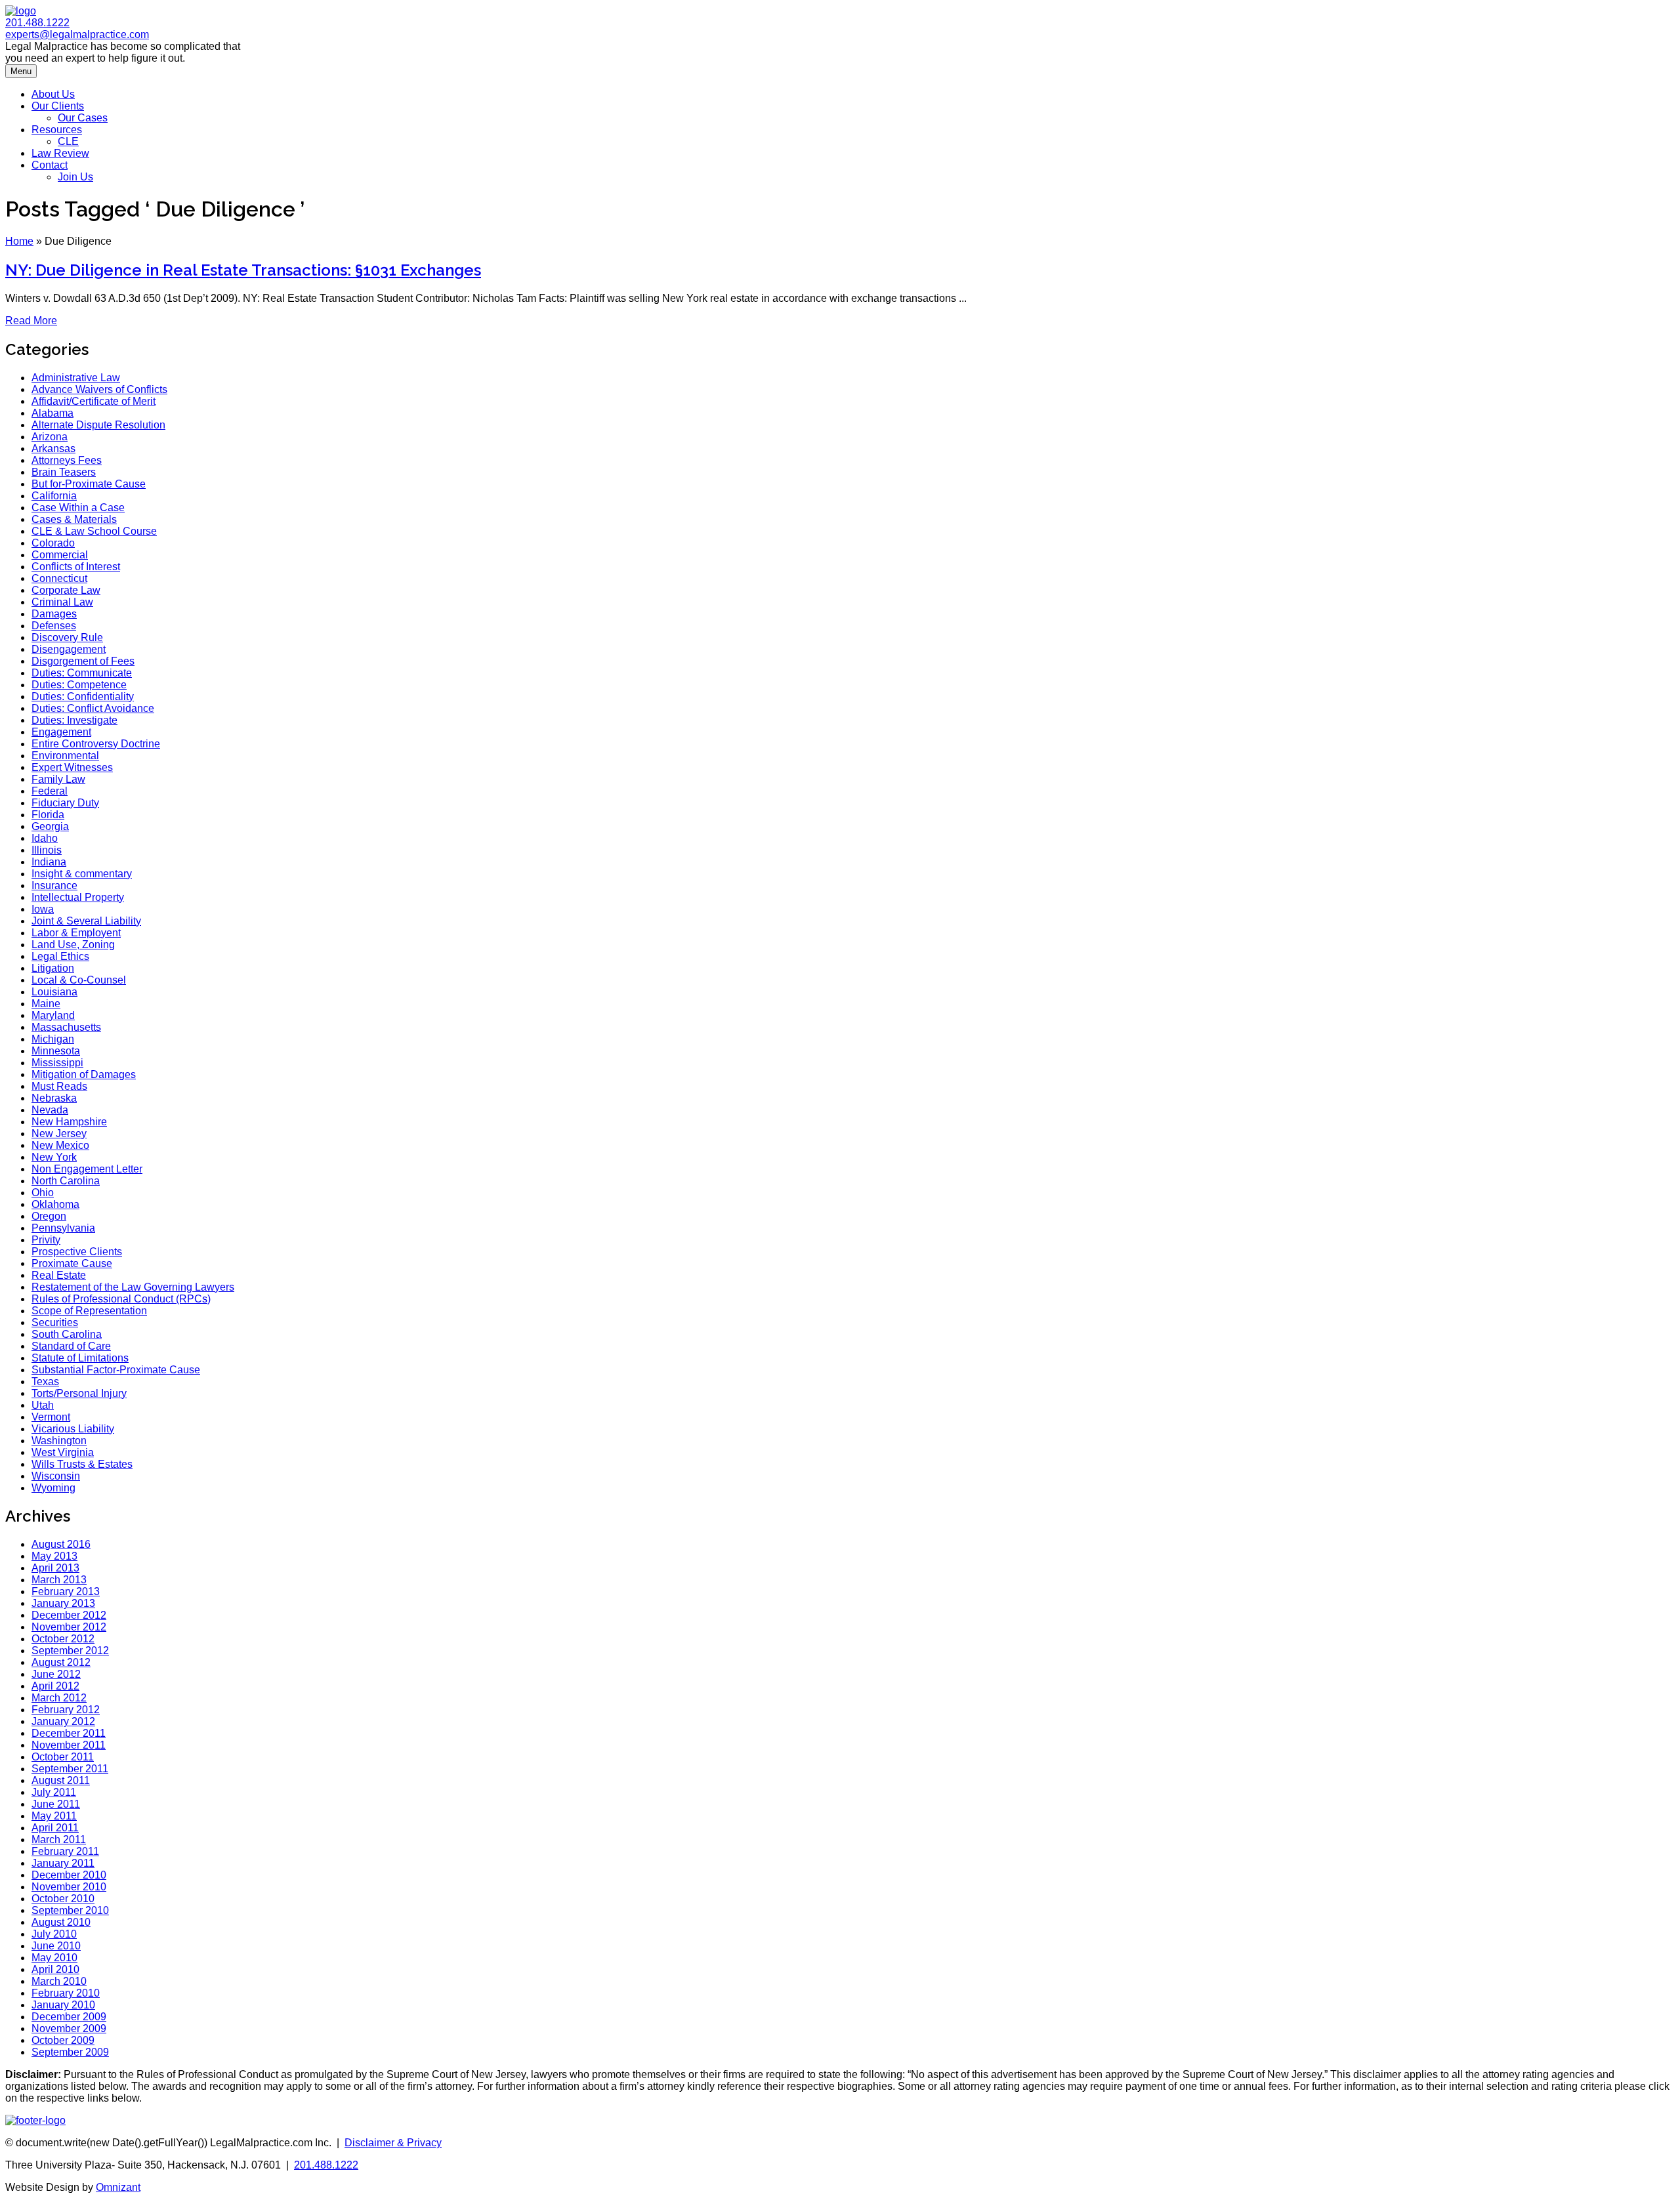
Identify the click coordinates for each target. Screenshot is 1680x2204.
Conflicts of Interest (76, 567)
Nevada (50, 1110)
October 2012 (63, 1639)
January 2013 (63, 1603)
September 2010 (70, 1910)
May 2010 (54, 1958)
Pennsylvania (63, 1228)
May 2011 (54, 1816)
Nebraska (54, 1098)
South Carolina (67, 1334)
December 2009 (69, 2017)
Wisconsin (56, 1476)
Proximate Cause (72, 1263)
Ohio (43, 1193)
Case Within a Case (78, 508)
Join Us (75, 177)
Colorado (53, 543)
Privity (46, 1240)
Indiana (49, 862)
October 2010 (63, 1899)
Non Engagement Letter (87, 1169)
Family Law (58, 779)
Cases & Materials (74, 519)
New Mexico (60, 1145)
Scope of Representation (89, 1311)
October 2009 (63, 2040)
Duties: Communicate (82, 673)
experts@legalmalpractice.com (77, 34)
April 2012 (55, 1686)
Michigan (53, 1039)
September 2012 (70, 1651)
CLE (68, 141)
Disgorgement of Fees (83, 661)
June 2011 (56, 1804)
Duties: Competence (79, 685)
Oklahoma (55, 1204)
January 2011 (63, 1863)
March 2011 (59, 1840)
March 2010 (59, 1981)
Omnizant (118, 2187)
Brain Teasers (64, 472)
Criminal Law (62, 602)
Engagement (61, 732)
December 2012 (69, 1615)
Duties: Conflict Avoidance (93, 708)
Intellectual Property (78, 897)
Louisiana (54, 992)
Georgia (50, 826)
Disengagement (69, 649)
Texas (45, 1382)
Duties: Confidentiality (83, 697)
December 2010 (69, 1875)
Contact (50, 165)
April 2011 (55, 1828)
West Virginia (63, 1452)
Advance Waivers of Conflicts (99, 389)
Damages (54, 614)
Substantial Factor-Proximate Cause (116, 1370)
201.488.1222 (37, 23)
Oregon (49, 1216)
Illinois (47, 850)
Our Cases (83, 118)
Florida (48, 815)
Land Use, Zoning (73, 945)
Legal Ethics (60, 956)
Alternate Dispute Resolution (98, 425)
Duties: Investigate (74, 720)
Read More (31, 321)
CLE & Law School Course (94, 531)
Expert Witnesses (72, 767)
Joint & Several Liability (86, 921)
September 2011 (70, 1769)
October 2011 (63, 1757)
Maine (46, 1004)
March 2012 (59, 1698)
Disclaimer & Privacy (393, 2143)
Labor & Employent (76, 933)
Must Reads (59, 1086)
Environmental (65, 756)
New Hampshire (69, 1122)
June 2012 (56, 1674)
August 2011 (61, 1780)
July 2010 (54, 1934)
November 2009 (69, 2028)
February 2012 (66, 1710)
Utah (43, 1405)
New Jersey (59, 1133)
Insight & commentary (82, 874)
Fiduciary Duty (65, 803)
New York (54, 1157)
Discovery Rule (67, 637)
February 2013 (66, 1591)
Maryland (53, 1015)
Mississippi (57, 1063)
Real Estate (59, 1275)
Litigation (53, 968)
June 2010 (56, 1946)
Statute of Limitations (80, 1358)
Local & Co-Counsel (79, 980)
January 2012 (63, 1721)
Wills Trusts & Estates (82, 1464)
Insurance (54, 885)
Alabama (52, 413)
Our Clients (58, 106)
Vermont (51, 1417)
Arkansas (53, 448)
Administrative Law (76, 378)
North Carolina (66, 1181)
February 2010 (66, 1993)
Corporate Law (66, 590)
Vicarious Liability (73, 1429)
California (54, 496)
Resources (57, 130)
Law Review (60, 153)
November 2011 (69, 1745)
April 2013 (55, 1568)
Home (19, 241)
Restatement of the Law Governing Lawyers (133, 1287)
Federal (50, 791)
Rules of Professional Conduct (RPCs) (121, 1299)
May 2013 (54, 1556)
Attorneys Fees (67, 460)
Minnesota (56, 1051)
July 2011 (54, 1792)
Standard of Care (71, 1346)
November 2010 (69, 1887)
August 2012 (61, 1662)
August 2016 (61, 1544)
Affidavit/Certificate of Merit (94, 401)
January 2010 (63, 2005)
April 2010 (55, 1969)
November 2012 (69, 1627)
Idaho (45, 838)
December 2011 (69, 1733)
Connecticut (59, 578)
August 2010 (61, 1922)
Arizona (50, 437)
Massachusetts (66, 1027)
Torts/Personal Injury (79, 1393)
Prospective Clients (77, 1252)
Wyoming (53, 1488)
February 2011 (65, 1851)
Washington (59, 1441)
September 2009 (70, 2052)
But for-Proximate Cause (89, 484)
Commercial (60, 555)
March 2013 (59, 1580)
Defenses (54, 626)
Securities (55, 1322)
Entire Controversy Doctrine (96, 744)
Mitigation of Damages (84, 1074)
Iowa (43, 909)
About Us (53, 94)
